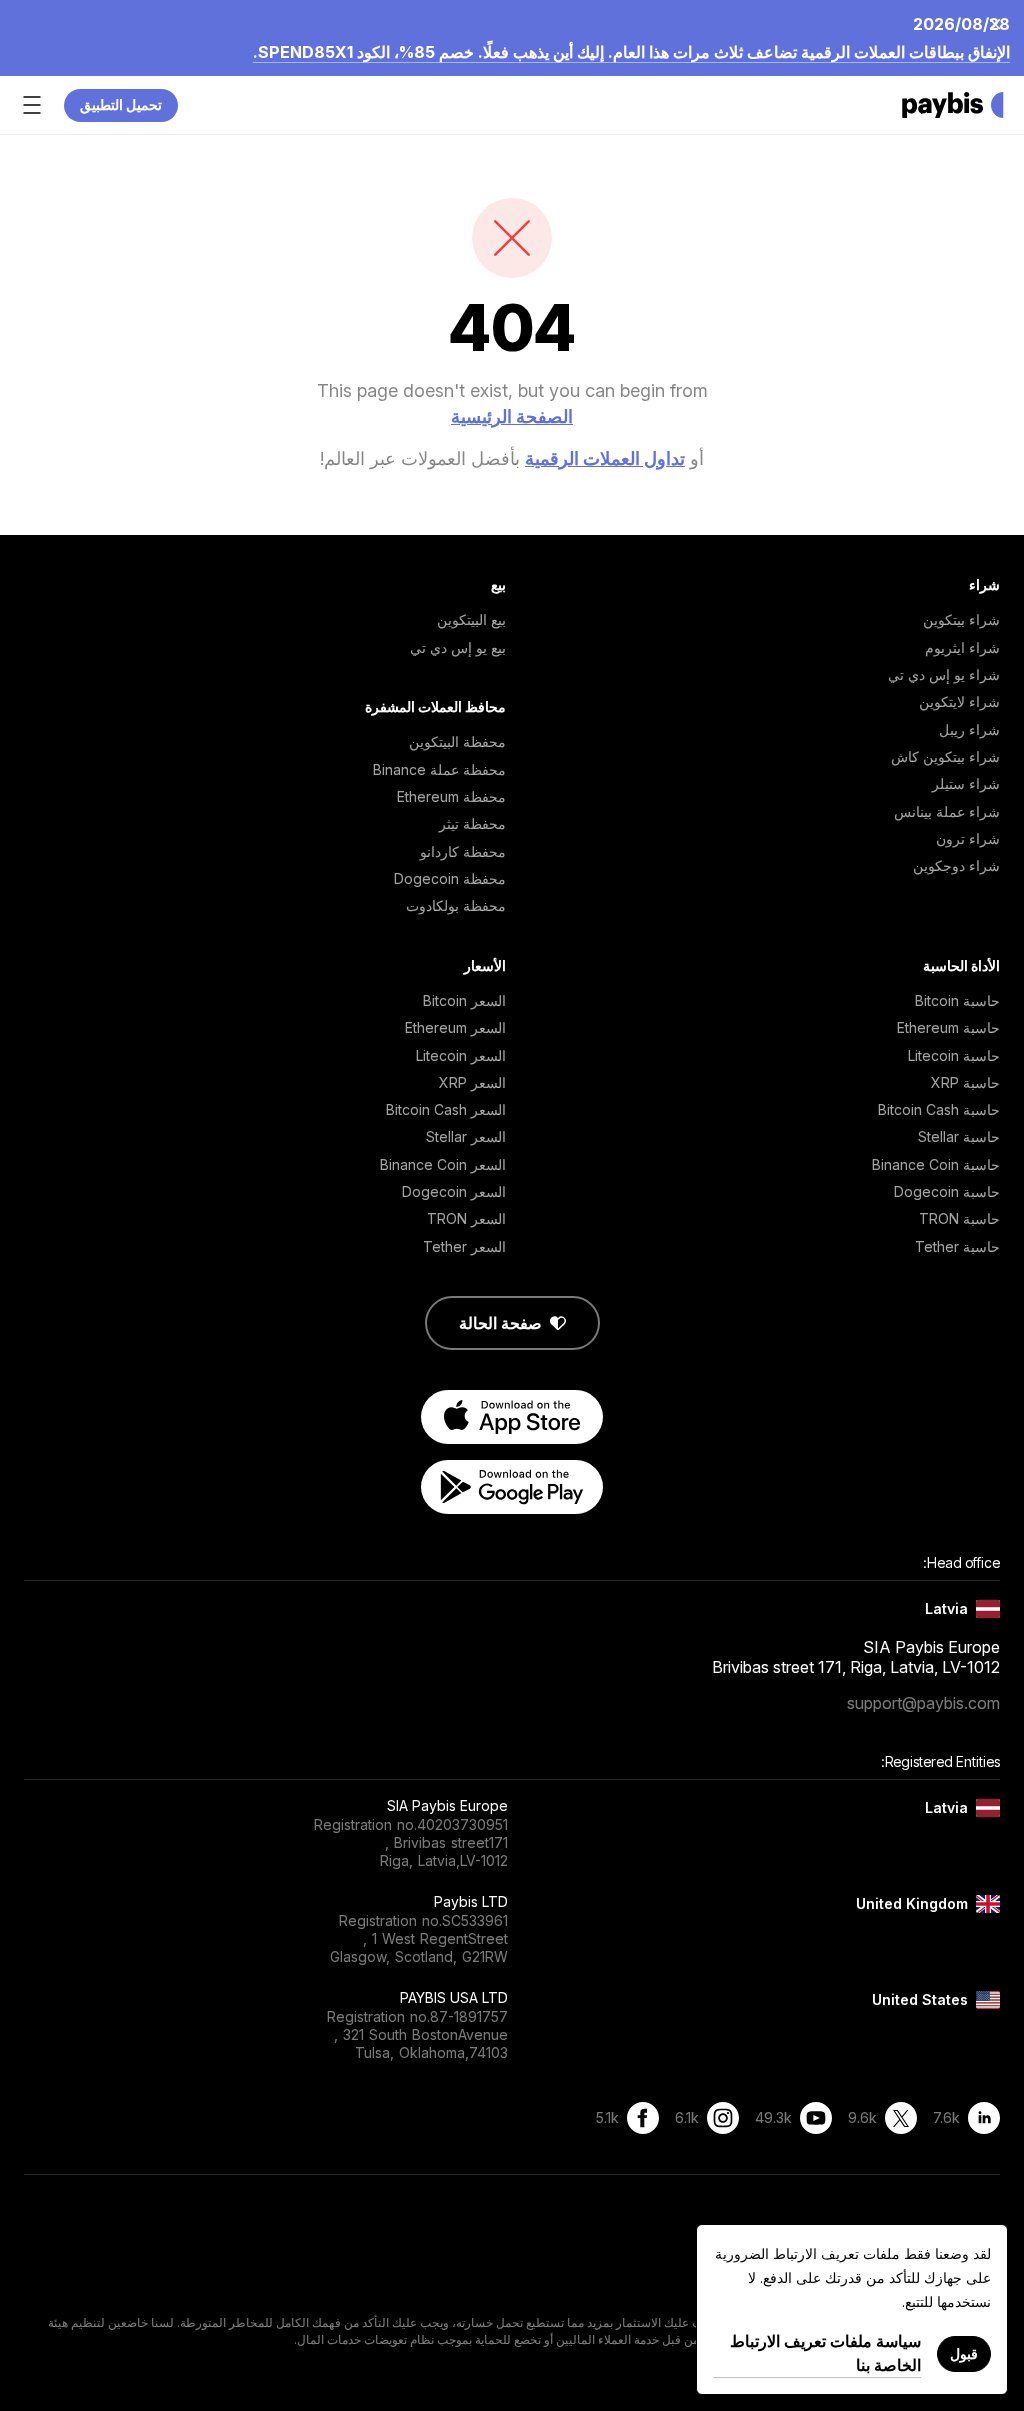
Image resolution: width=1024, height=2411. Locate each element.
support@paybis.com (923, 1703)
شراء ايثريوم (962, 647)
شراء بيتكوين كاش (945, 756)
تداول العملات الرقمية (605, 458)
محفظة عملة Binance (439, 769)
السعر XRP (472, 1082)
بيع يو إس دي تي (458, 647)
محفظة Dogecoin (450, 878)
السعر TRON (466, 1218)
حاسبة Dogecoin (947, 1191)
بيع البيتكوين (471, 619)
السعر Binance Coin (443, 1164)
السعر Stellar (466, 1136)
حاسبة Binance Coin (936, 1164)
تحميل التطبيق (121, 104)
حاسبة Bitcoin (957, 1000)
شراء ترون (968, 838)
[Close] (1001, 23)
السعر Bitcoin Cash (446, 1109)
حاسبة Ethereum (948, 1027)
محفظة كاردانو (463, 851)
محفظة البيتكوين (457, 741)
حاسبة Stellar (959, 1136)
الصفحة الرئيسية (512, 416)
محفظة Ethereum (451, 796)
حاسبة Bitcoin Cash (939, 1109)
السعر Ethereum (455, 1027)
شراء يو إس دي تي (944, 674)
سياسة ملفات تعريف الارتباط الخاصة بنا (825, 2353)
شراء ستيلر (966, 783)
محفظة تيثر (472, 823)
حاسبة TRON (959, 1218)
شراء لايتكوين (959, 701)
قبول (964, 2353)
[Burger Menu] (32, 105)
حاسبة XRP (965, 1082)
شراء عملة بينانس (947, 811)
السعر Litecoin (461, 1055)
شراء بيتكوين (961, 619)
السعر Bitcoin (464, 1000)
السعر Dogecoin (454, 1191)
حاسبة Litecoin (954, 1055)
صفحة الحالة (500, 1323)
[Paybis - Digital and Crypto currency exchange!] (953, 105)
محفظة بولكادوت (456, 905)
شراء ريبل (969, 729)
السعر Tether (464, 1246)
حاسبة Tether (957, 1246)
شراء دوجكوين (956, 865)
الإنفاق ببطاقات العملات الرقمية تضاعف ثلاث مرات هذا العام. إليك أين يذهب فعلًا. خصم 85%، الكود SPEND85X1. (631, 52)
